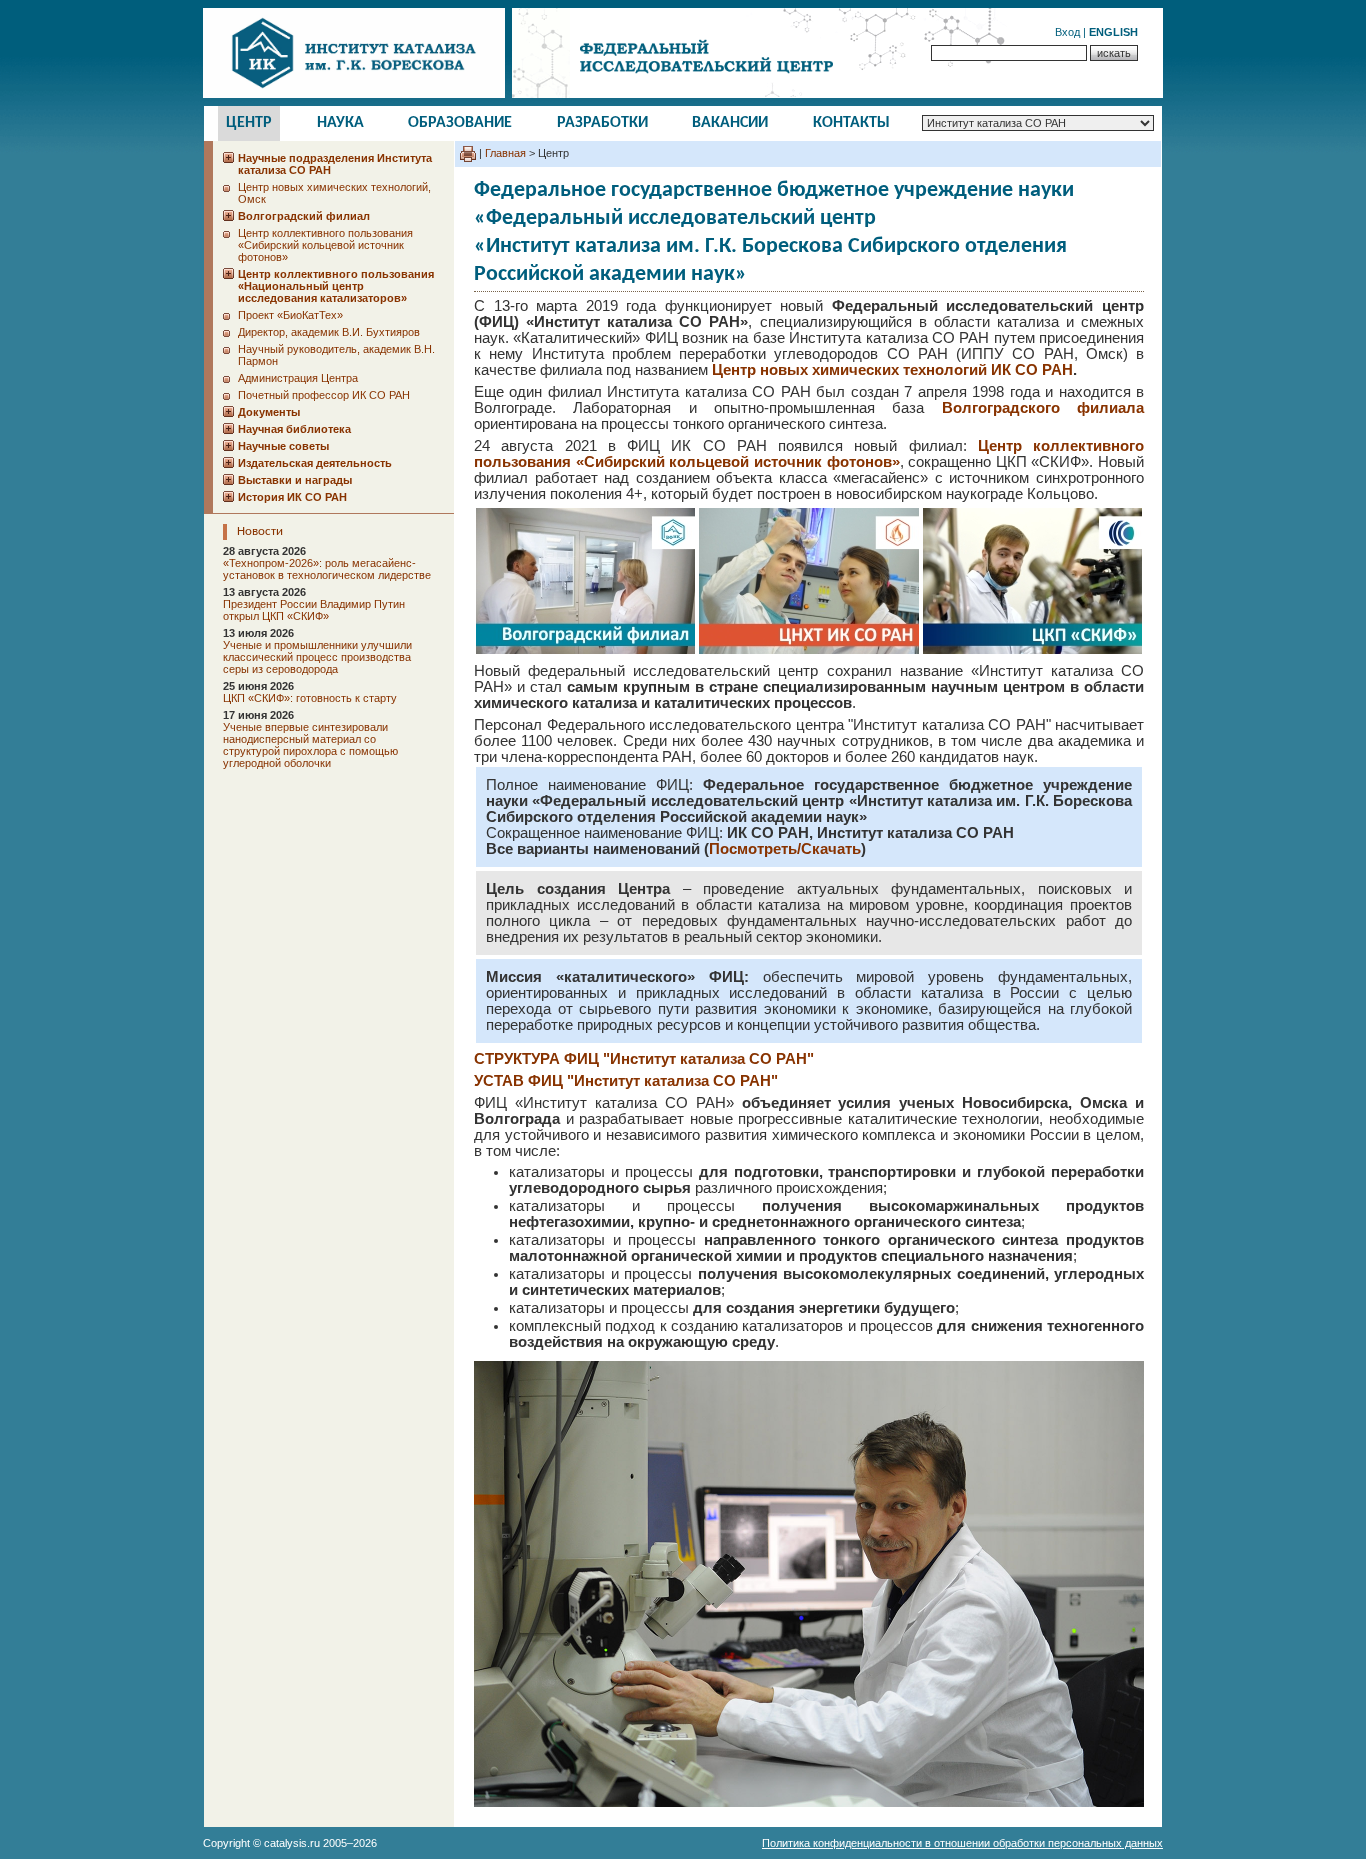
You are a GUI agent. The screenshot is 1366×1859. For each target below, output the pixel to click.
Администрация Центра (298, 378)
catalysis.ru (292, 1843)
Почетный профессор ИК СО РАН (324, 395)
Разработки (602, 123)
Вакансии (730, 123)
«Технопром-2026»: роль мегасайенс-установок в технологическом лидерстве (327, 569)
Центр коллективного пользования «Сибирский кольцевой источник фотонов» (325, 245)
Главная (505, 153)
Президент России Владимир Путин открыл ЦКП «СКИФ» (314, 610)
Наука (340, 123)
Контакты (851, 123)
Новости (260, 531)
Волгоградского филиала (1043, 408)
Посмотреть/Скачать (785, 849)
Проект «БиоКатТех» (290, 315)
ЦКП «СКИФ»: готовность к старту (310, 698)
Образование (460, 123)
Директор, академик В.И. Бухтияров (329, 332)
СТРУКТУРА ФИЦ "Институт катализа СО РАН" (644, 1059)
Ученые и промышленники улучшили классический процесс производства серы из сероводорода (317, 657)
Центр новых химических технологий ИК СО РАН (892, 370)
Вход (1067, 32)
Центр (249, 123)
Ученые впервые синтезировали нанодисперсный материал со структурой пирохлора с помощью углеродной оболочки (310, 745)
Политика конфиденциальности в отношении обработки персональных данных (962, 1843)
